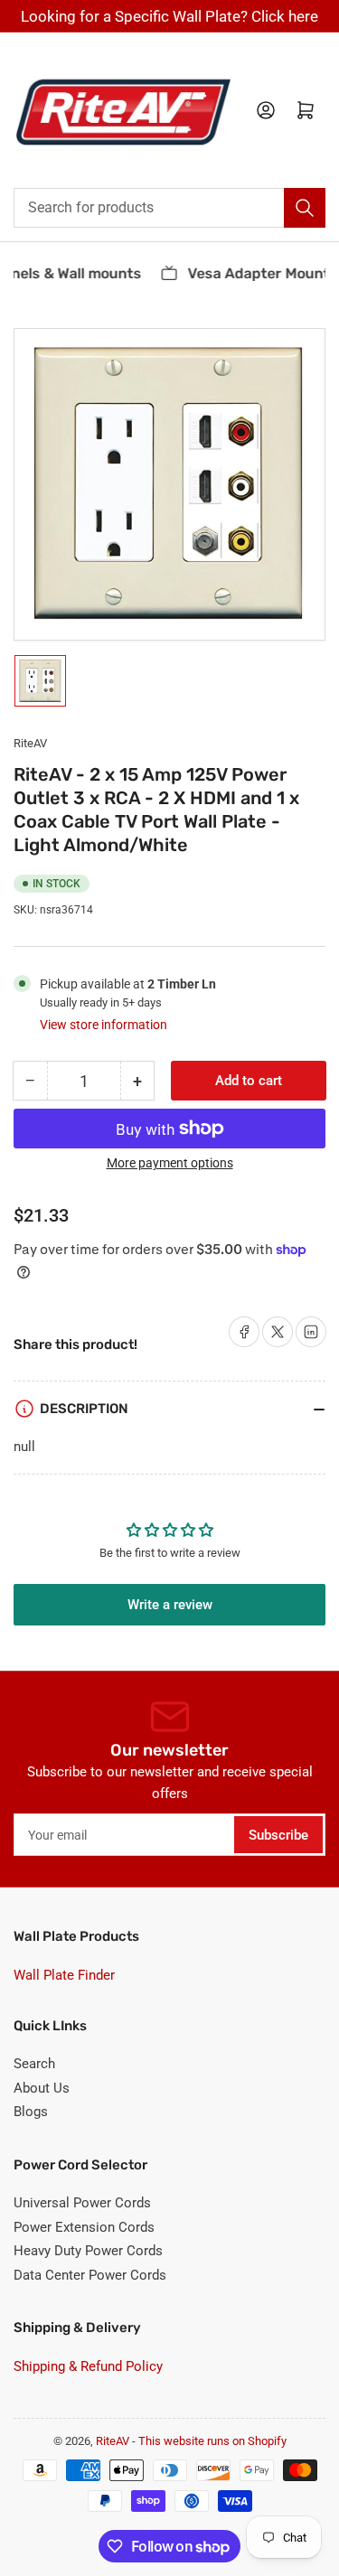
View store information (104, 1025)
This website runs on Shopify (212, 2441)
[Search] (305, 208)
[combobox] (169, 208)
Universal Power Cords (82, 2203)
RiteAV (30, 743)
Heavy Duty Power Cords (88, 2251)
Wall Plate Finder (64, 1975)
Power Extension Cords (84, 2227)
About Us (42, 2088)
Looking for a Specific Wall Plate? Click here (169, 16)
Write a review (170, 1605)
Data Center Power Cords (90, 2275)
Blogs (31, 2112)
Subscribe (278, 1835)
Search (34, 2064)
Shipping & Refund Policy (88, 2366)
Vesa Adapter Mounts (257, 273)
